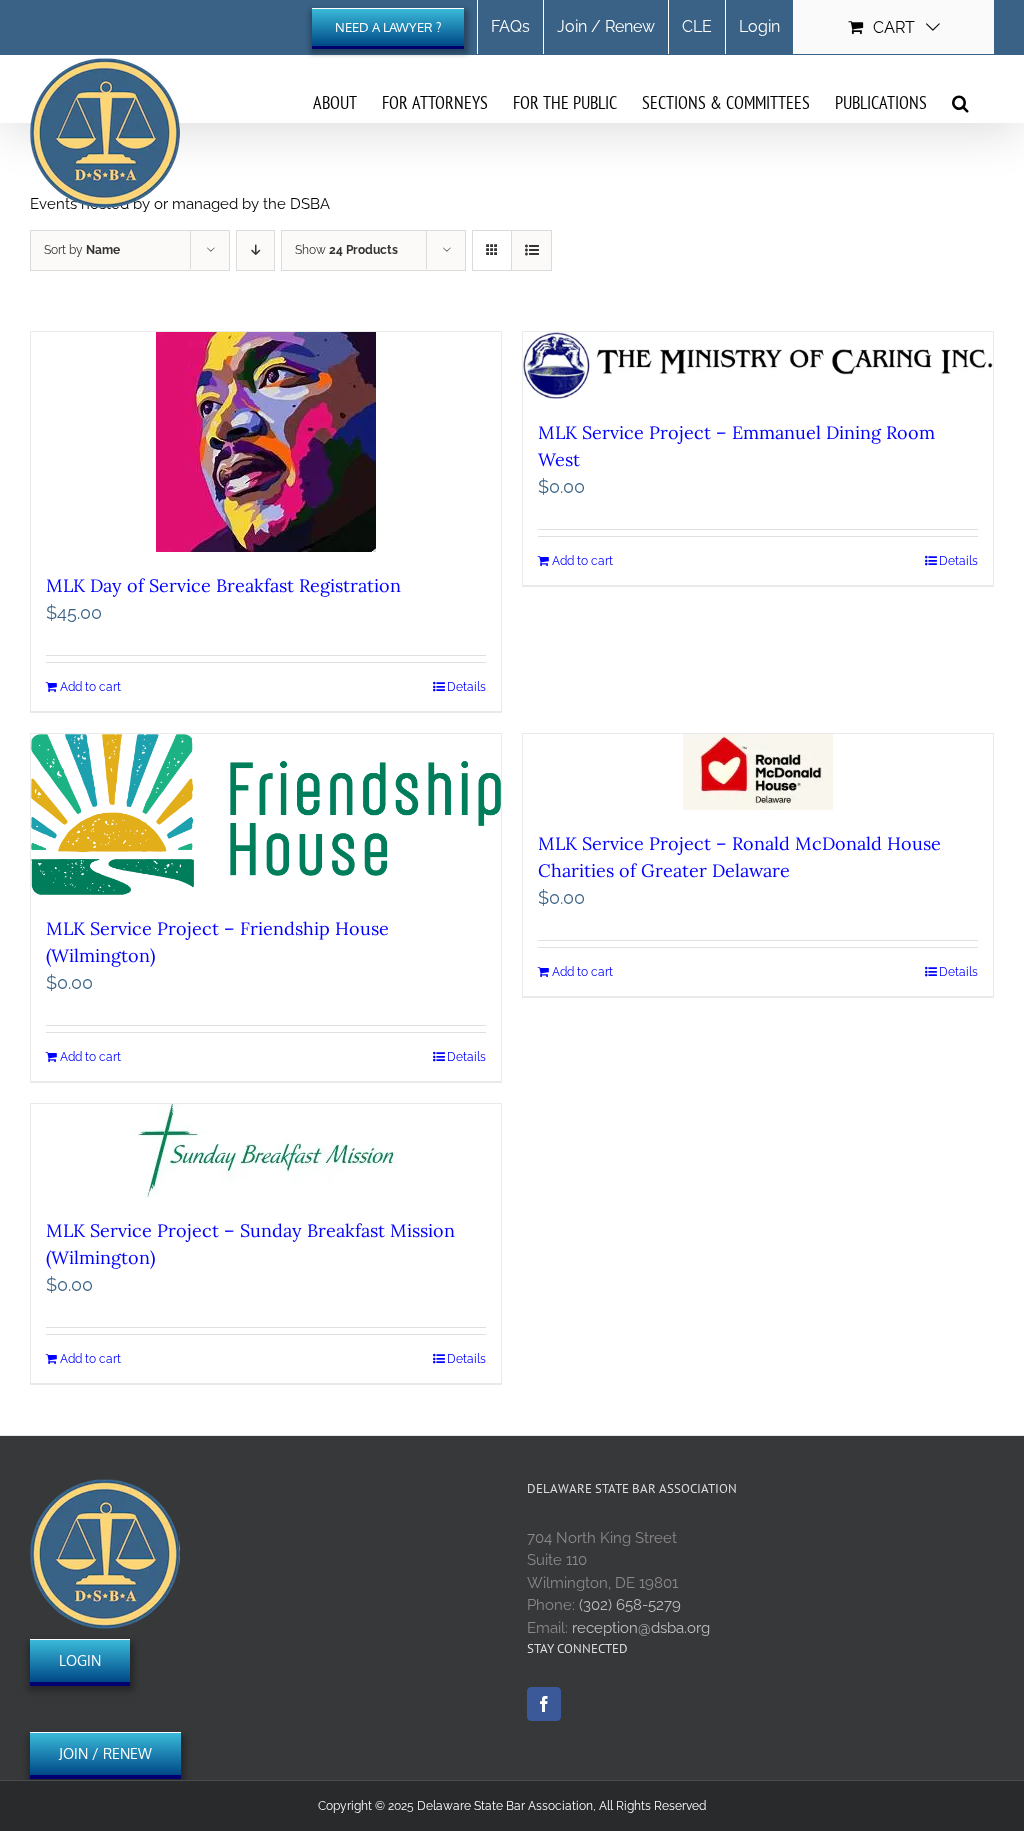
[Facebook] (544, 1704)
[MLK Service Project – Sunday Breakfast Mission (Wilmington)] (266, 1150)
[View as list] (531, 250)
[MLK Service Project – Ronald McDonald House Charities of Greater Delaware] (758, 772)
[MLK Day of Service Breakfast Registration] (266, 442)
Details (466, 687)
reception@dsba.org (641, 1628)
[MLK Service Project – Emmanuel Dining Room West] (758, 365)
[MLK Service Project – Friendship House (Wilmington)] (266, 814)
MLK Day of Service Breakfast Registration (223, 585)
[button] (960, 102)
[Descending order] (255, 250)
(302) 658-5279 (630, 1605)
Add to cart (90, 687)
